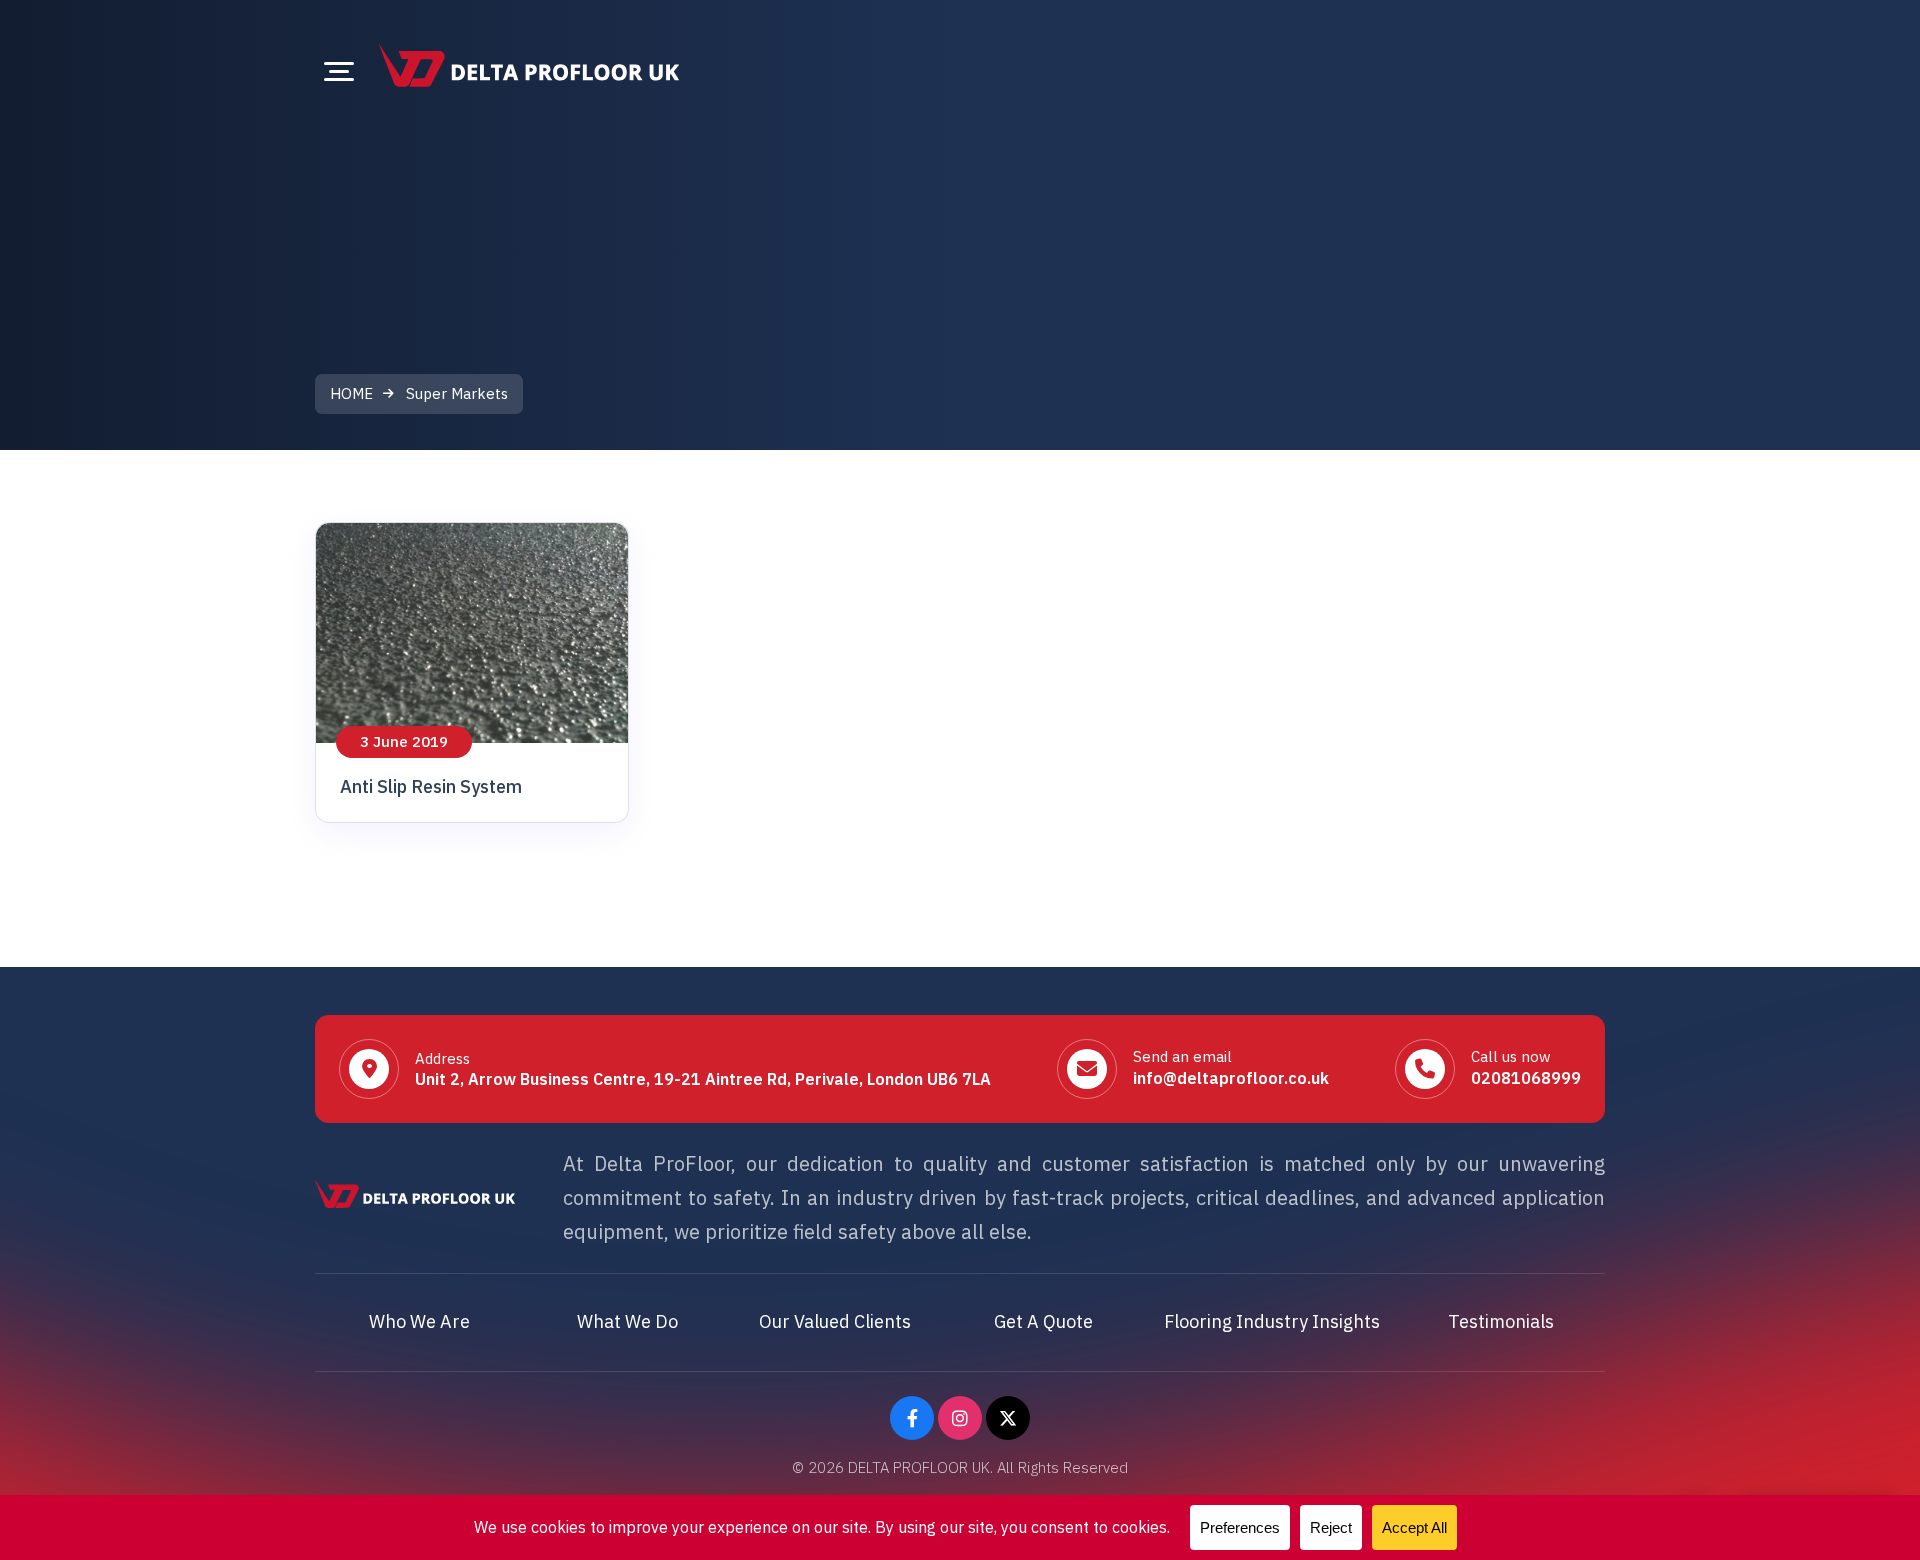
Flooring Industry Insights (1272, 1321)
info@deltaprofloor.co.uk (1231, 1078)
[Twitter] (1008, 1418)
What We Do (627, 1321)
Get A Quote (1043, 1321)
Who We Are (419, 1321)
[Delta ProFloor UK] (529, 65)
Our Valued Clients (835, 1321)
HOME (351, 393)
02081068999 (1526, 1078)
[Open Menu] (339, 71)
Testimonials (1501, 1321)
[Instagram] (960, 1418)
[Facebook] (912, 1418)
